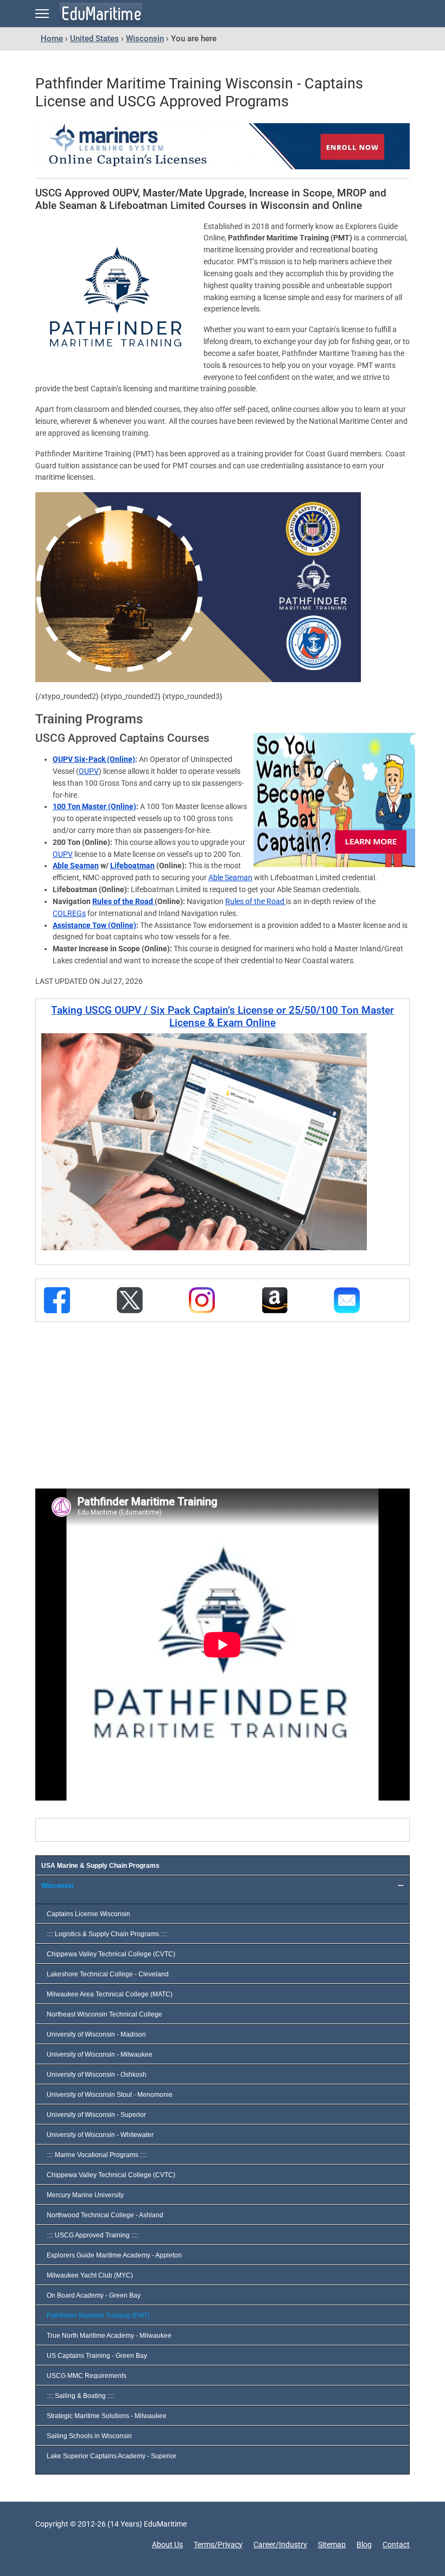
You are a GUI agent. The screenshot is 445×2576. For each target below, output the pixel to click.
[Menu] (42, 14)
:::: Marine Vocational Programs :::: (97, 2155)
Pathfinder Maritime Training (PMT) (98, 2316)
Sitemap (332, 2545)
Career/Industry (280, 2545)
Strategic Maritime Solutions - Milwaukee (107, 2416)
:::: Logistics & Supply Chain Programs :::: (107, 1934)
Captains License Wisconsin (88, 1914)
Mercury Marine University (85, 2195)
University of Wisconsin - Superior (96, 2115)
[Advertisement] (121, 1403)
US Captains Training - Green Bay (97, 2356)
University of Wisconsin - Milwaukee (100, 2055)
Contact (396, 2545)
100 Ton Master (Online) (94, 806)
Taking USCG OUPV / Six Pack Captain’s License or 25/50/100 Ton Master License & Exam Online (223, 1016)
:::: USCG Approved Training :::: (92, 2235)
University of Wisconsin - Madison (96, 2034)
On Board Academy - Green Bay (94, 2295)
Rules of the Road (123, 901)
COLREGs (69, 913)
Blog (364, 2545)
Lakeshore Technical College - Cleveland (108, 1974)
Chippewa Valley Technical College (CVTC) (111, 1954)
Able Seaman (76, 866)
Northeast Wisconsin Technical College (104, 2014)
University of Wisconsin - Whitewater (100, 2135)
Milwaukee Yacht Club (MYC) (90, 2275)
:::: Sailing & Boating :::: (80, 2396)
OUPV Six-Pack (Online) (94, 759)
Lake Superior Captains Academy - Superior (112, 2456)
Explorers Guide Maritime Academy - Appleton (114, 2255)
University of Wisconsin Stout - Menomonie (110, 2095)
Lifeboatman (132, 866)
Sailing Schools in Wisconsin (89, 2436)
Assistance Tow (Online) (94, 925)
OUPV (89, 771)
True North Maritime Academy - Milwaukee (109, 2336)
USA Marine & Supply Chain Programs (100, 1866)
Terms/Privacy (218, 2545)
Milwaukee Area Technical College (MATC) (110, 1994)
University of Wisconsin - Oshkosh (97, 2075)
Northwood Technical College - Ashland (105, 2215)
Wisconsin (57, 1886)
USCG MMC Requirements (87, 2376)
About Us (167, 2545)
